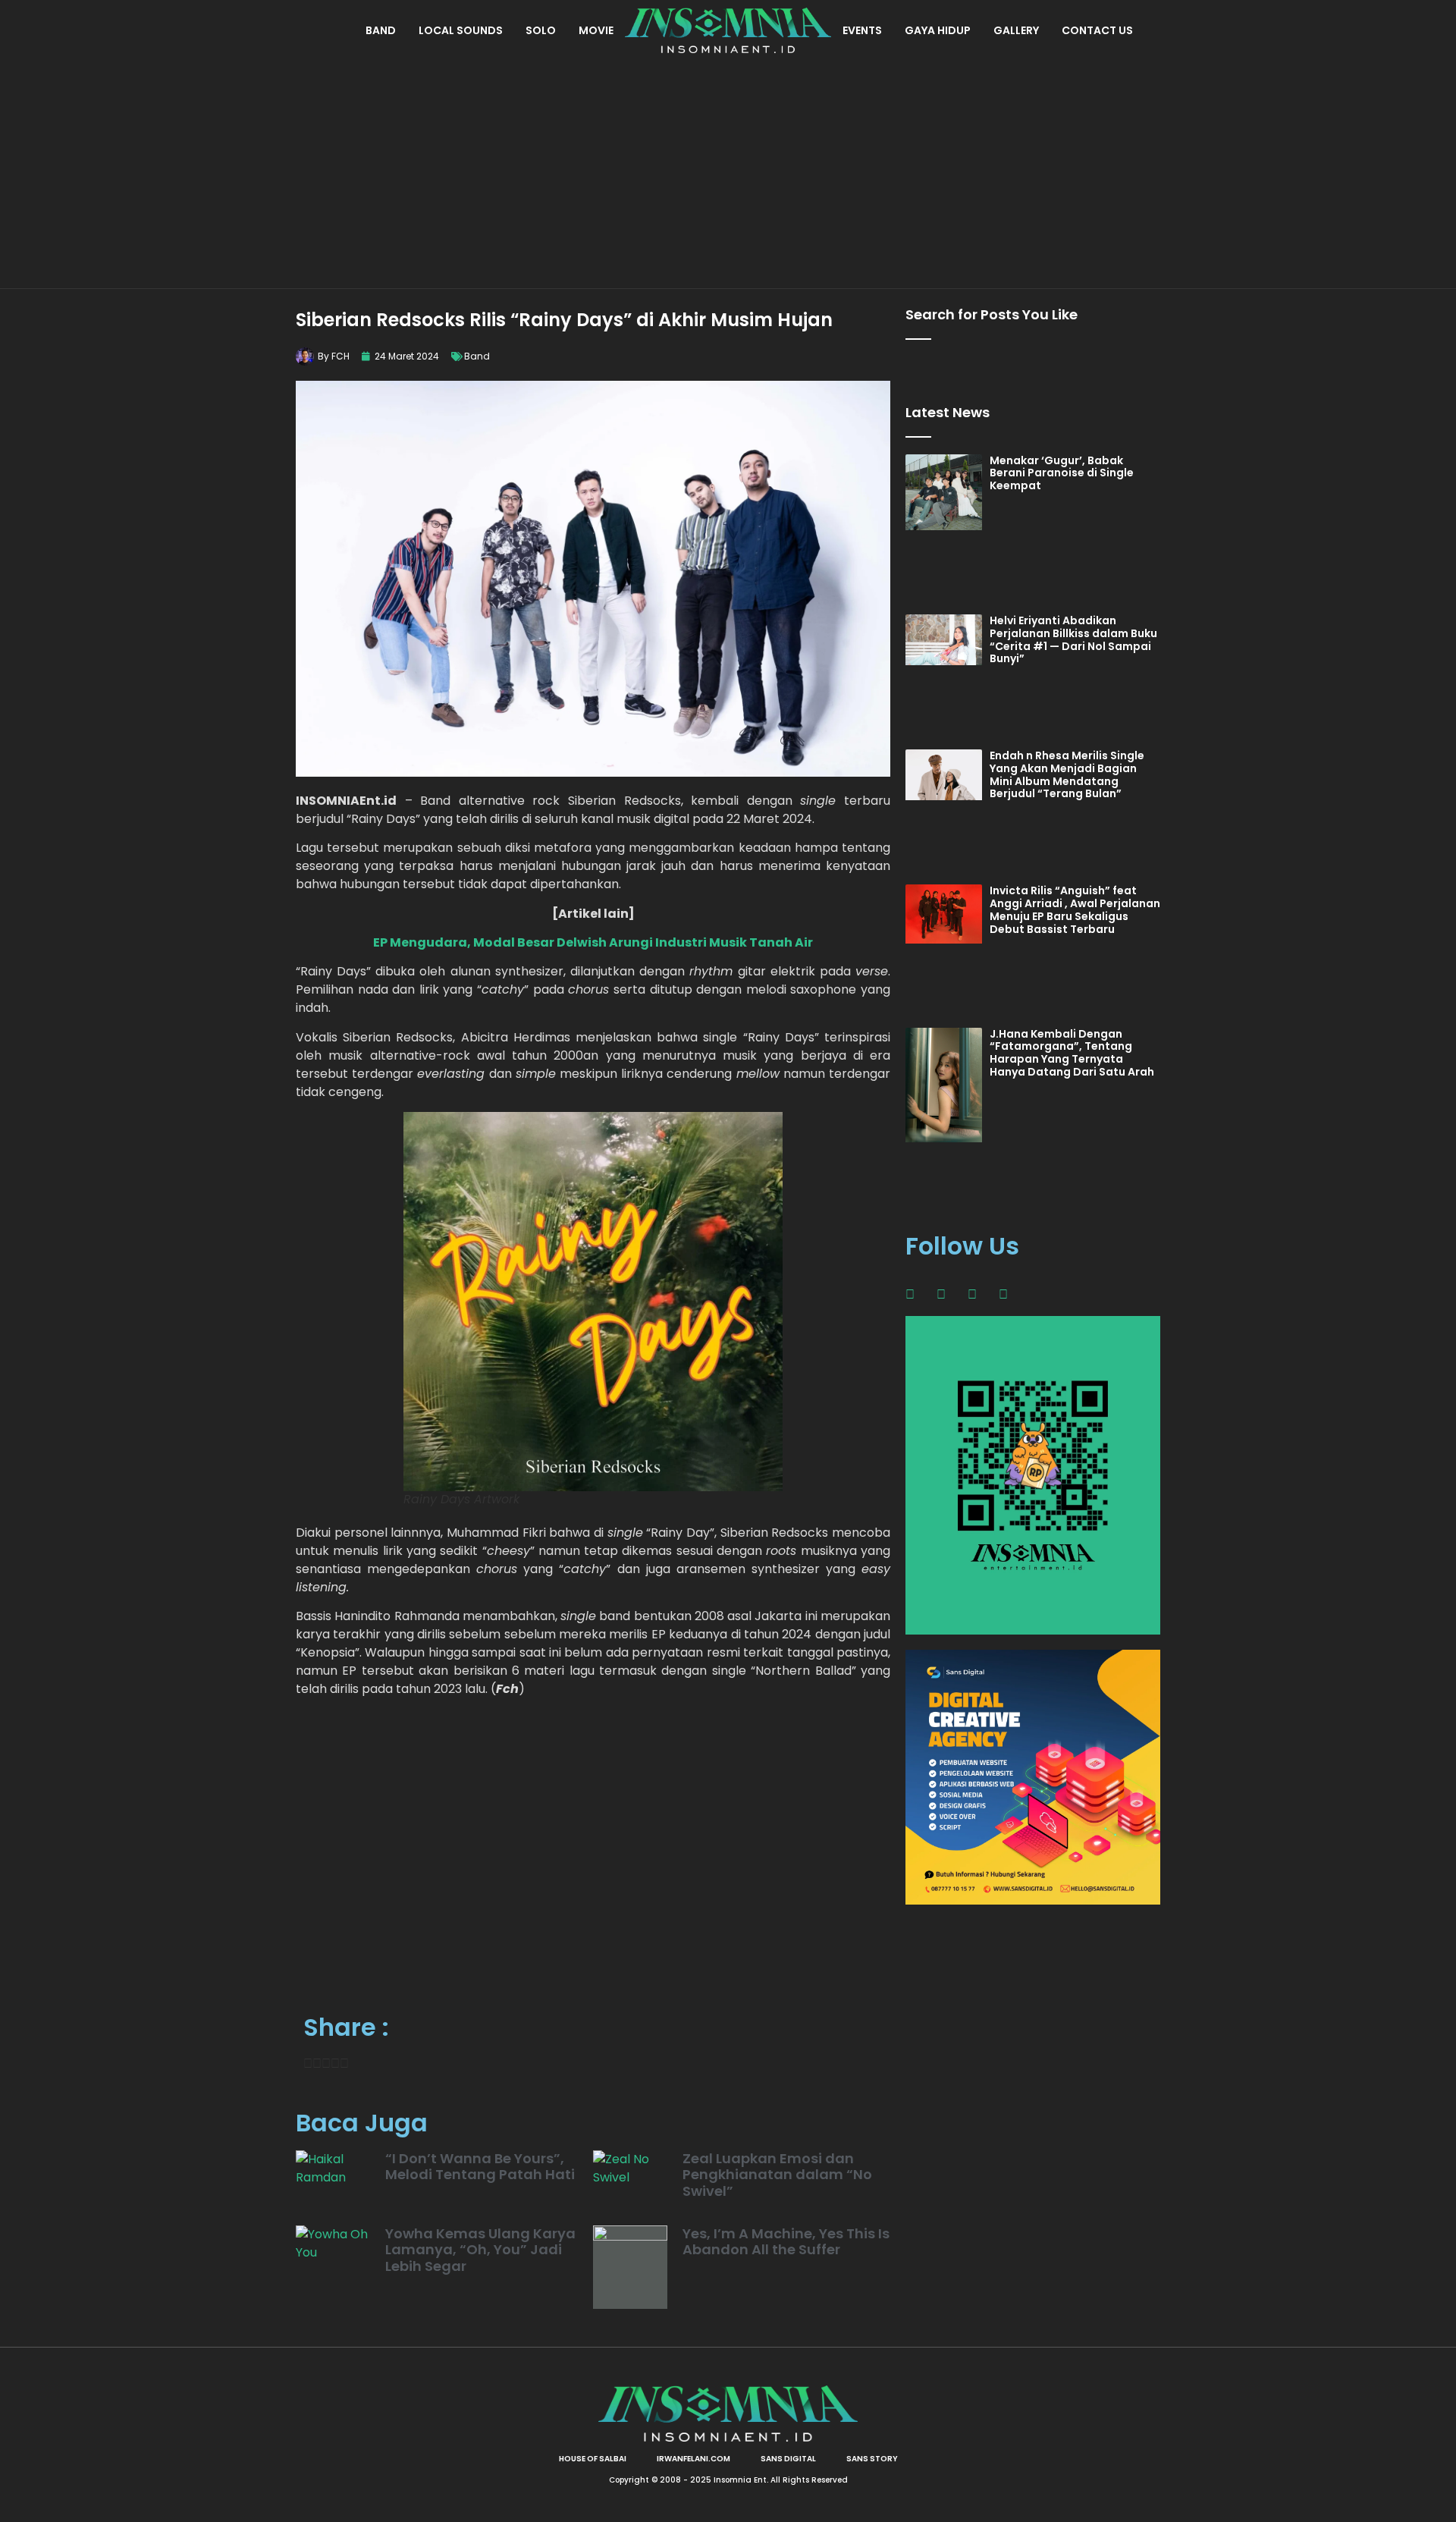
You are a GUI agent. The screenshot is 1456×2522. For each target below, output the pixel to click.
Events (862, 30)
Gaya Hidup (938, 30)
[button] (308, 2064)
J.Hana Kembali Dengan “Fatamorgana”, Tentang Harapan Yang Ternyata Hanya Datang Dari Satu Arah (1072, 1053)
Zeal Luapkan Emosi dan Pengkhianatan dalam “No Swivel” (777, 2175)
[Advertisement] (728, 174)
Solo (541, 30)
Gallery (1016, 30)
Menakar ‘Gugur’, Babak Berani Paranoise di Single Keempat (1062, 473)
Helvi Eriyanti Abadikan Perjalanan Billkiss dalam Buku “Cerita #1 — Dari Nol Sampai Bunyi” (1073, 639)
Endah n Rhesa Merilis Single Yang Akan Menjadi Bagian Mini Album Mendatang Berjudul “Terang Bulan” (1067, 774)
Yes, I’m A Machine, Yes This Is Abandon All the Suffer (786, 2242)
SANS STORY (872, 2459)
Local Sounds (461, 30)
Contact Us (1097, 30)
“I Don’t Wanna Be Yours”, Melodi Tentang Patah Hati (480, 2167)
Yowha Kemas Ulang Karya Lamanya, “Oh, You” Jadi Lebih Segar (480, 2250)
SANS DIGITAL (788, 2459)
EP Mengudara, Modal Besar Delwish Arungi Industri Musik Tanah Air (593, 942)
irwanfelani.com (693, 2459)
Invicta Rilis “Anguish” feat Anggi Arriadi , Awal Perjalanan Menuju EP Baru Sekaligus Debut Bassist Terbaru (1075, 909)
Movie (596, 30)
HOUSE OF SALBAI (593, 2459)
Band (381, 30)
